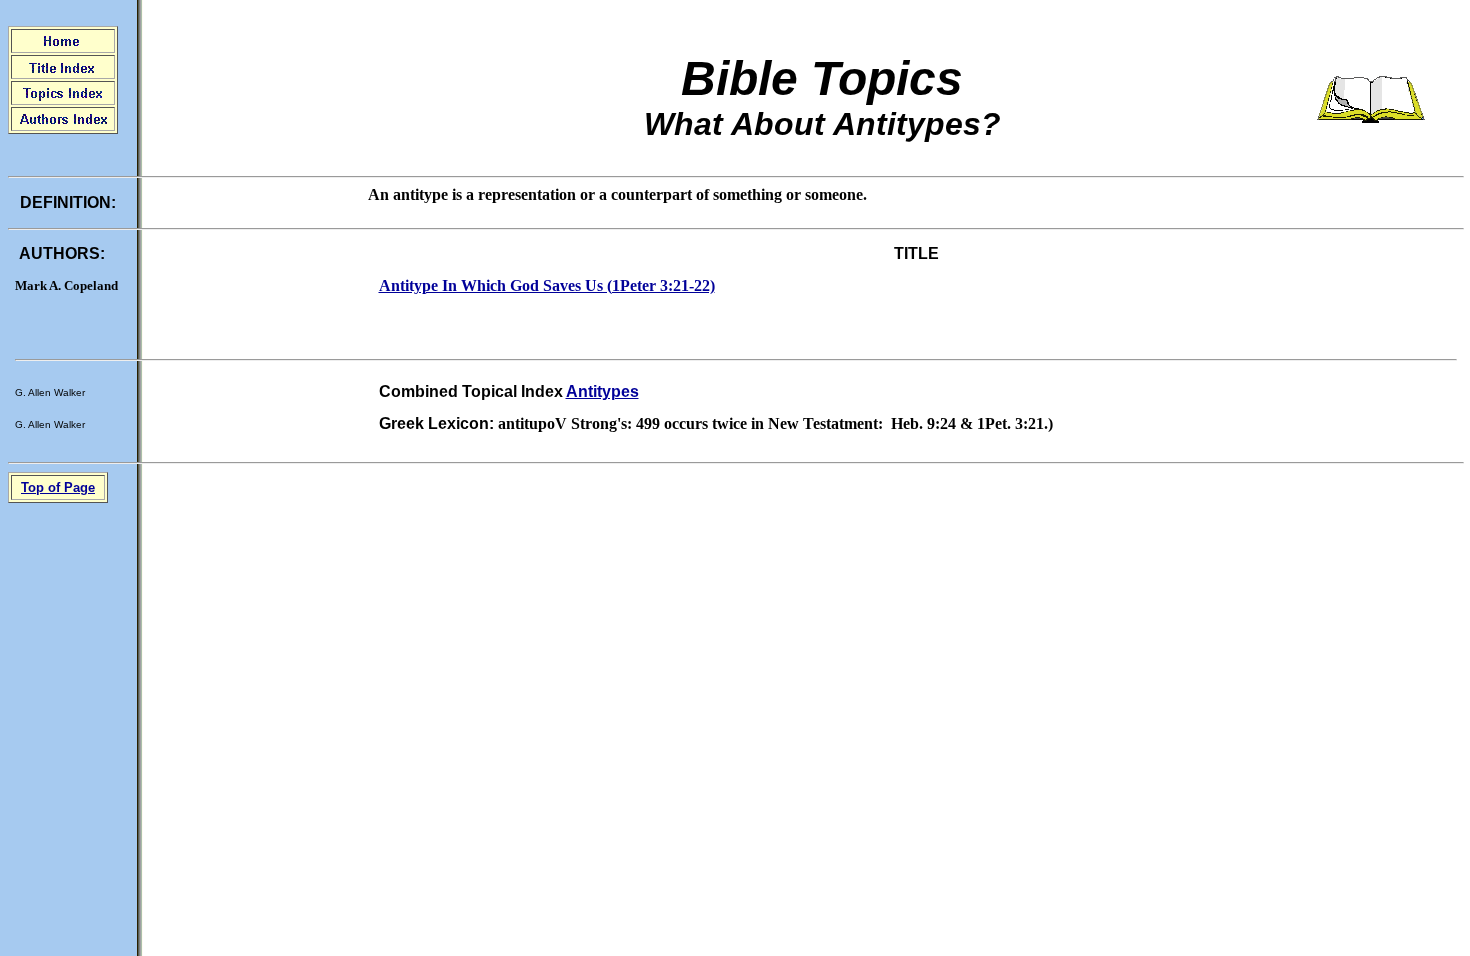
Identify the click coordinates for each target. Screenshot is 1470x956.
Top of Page (58, 487)
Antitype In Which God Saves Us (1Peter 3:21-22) (547, 285)
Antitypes (602, 391)
